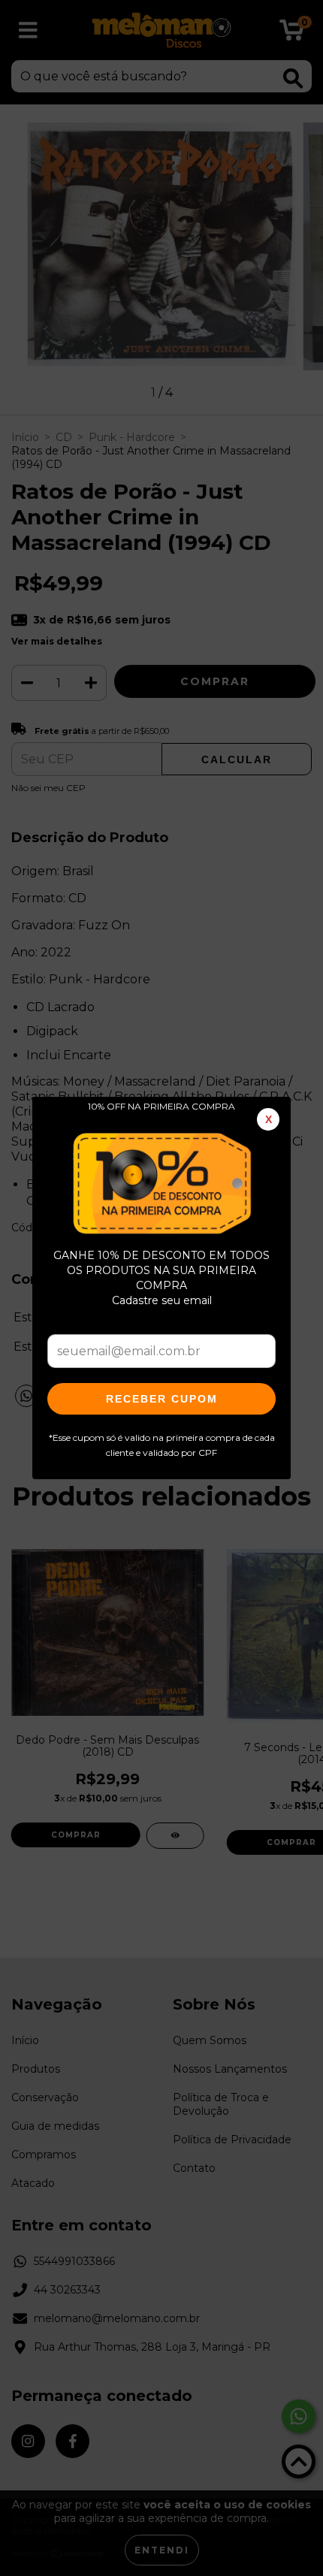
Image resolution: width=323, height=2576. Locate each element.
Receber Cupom (162, 1399)
